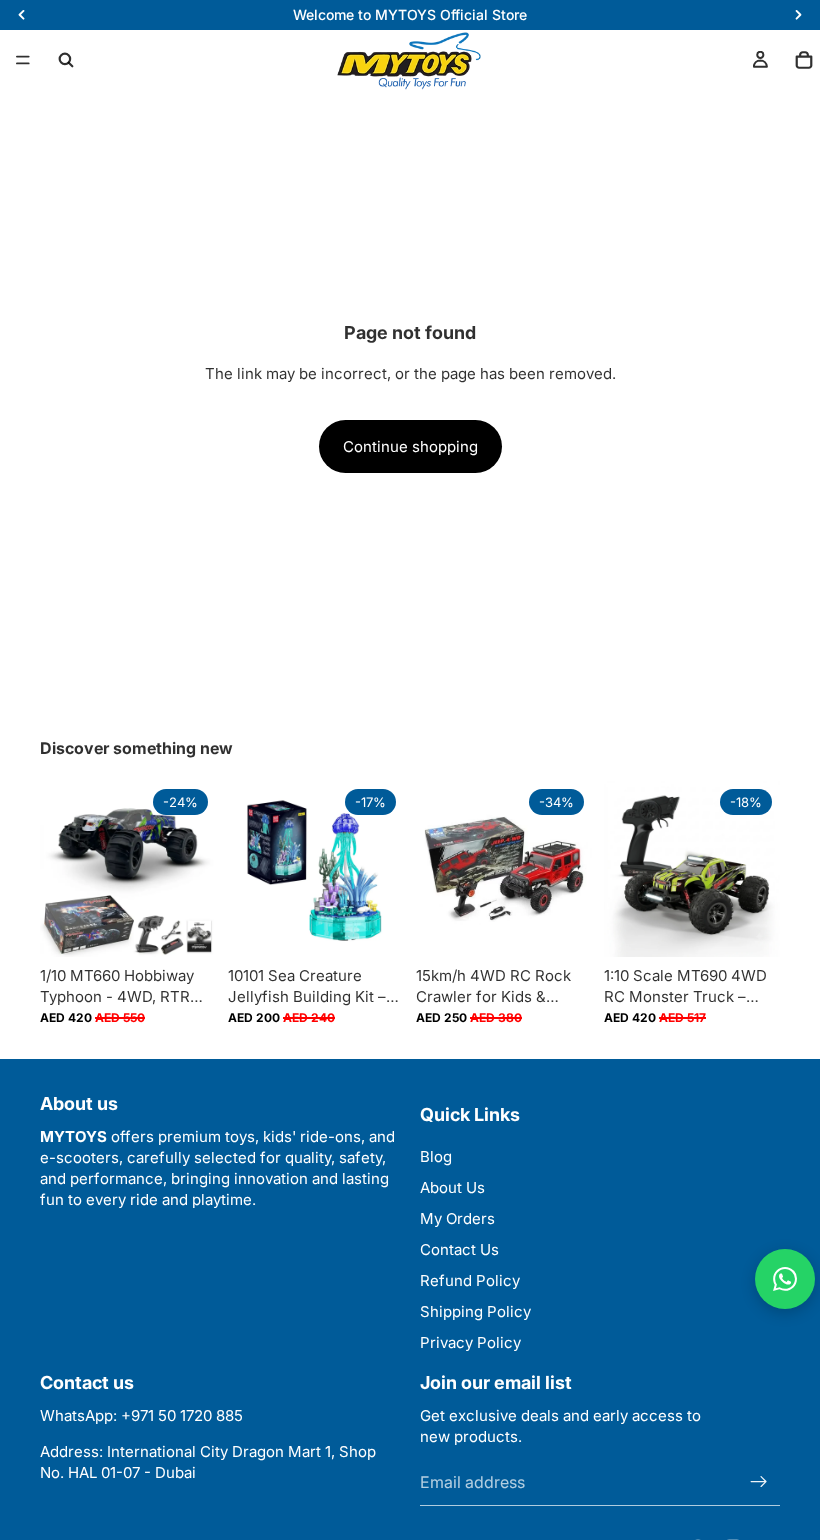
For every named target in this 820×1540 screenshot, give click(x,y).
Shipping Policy (475, 1311)
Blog (436, 1156)
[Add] (373, 926)
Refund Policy (470, 1280)
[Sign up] (759, 1482)
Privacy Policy (470, 1342)
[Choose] (185, 926)
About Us (452, 1187)
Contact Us (459, 1249)
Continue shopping (410, 446)
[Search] (66, 60)
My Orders (457, 1218)
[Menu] (23, 60)
